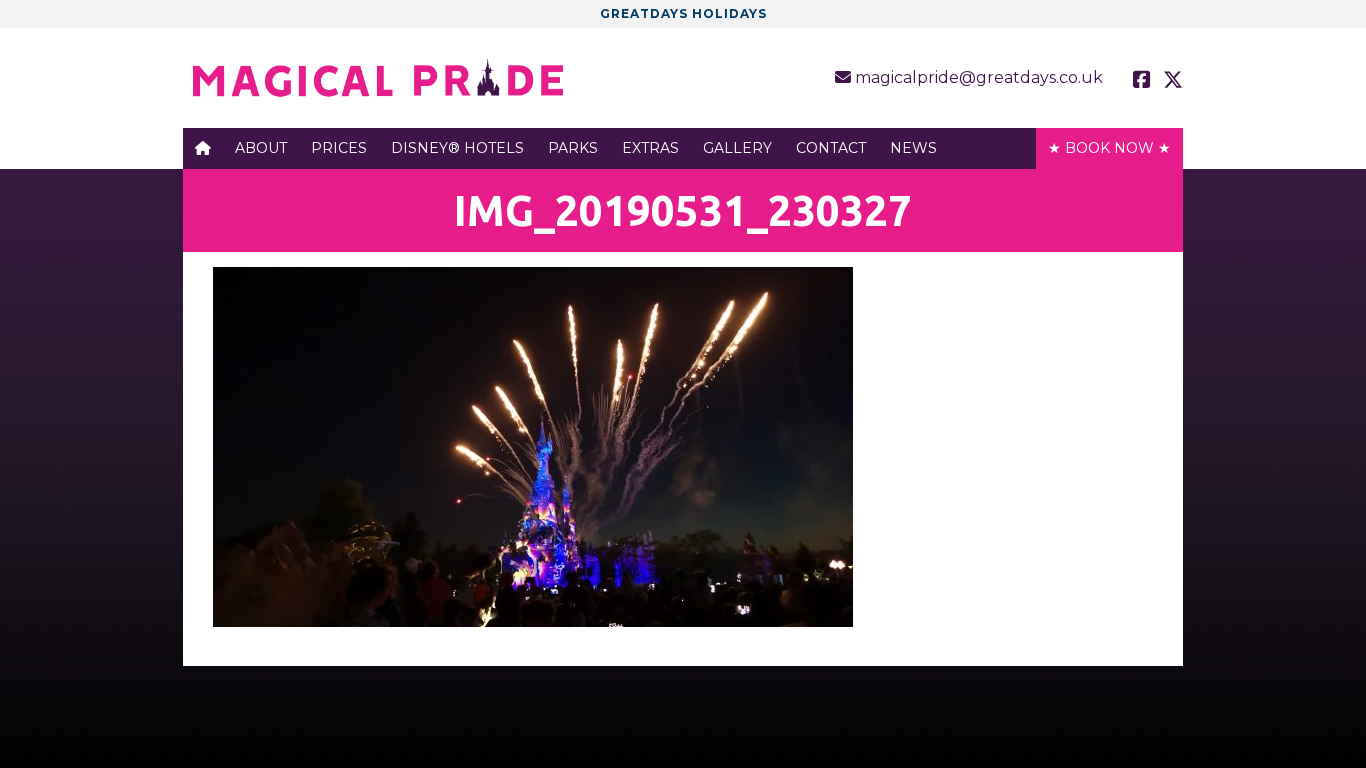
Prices (339, 148)
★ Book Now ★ (1109, 148)
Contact (831, 148)
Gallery (737, 148)
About (261, 148)
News (913, 148)
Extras (650, 148)
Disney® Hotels (457, 148)
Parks (573, 148)
